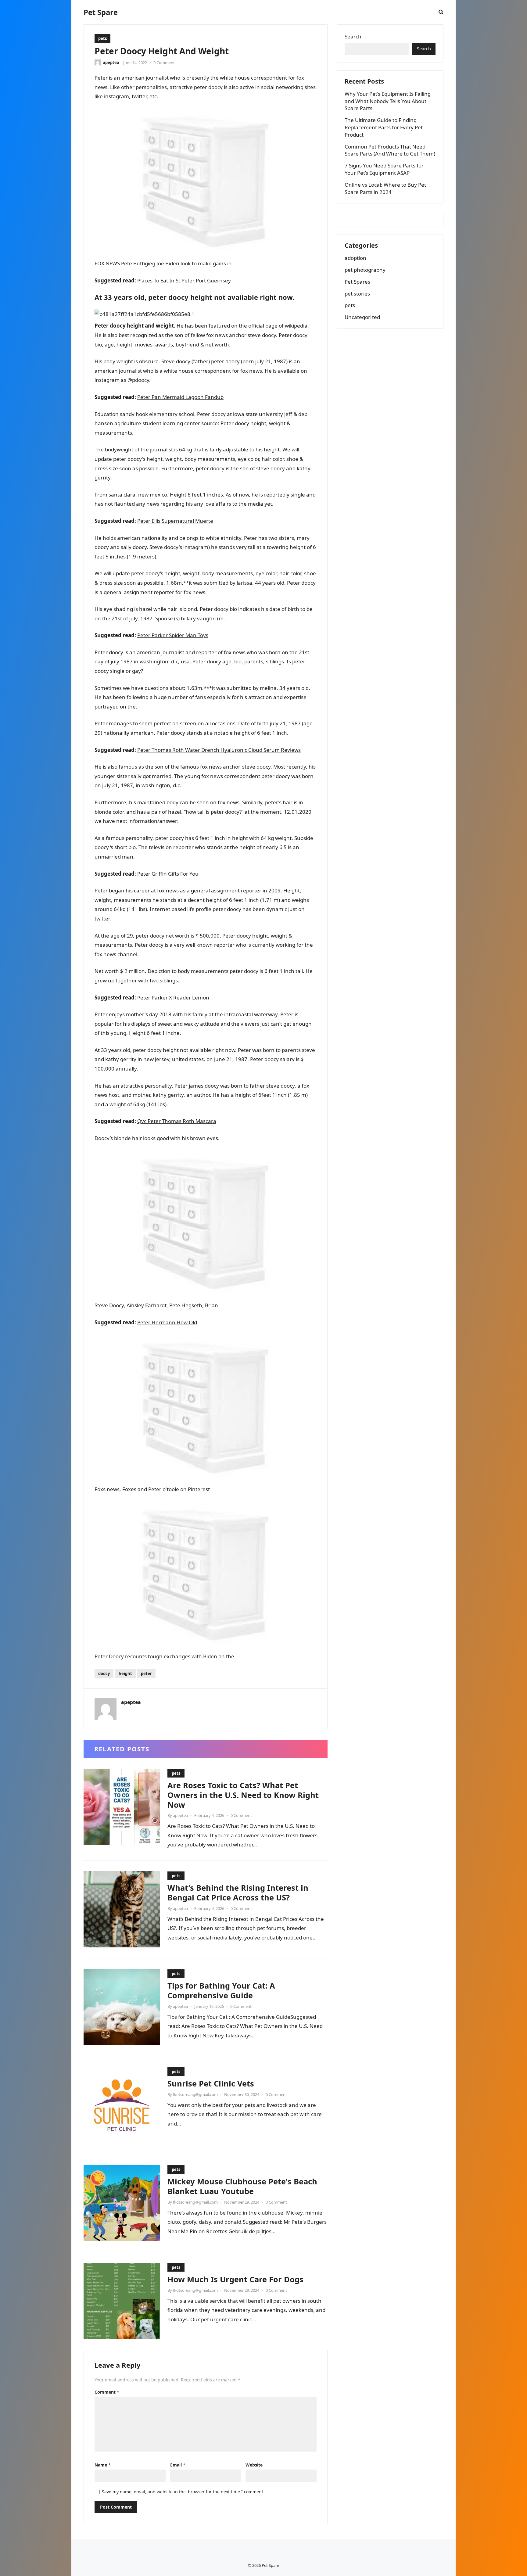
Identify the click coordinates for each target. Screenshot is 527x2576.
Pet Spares (357, 282)
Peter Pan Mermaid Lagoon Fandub (180, 397)
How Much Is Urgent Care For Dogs (235, 2279)
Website (254, 2465)
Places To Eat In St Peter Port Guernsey (184, 280)
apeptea (111, 63)
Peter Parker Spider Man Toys (173, 635)
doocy (104, 1674)
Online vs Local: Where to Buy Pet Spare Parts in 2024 (385, 188)
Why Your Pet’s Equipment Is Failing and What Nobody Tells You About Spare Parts (388, 101)
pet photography (365, 270)
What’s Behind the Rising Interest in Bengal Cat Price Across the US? (238, 1893)
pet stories (357, 294)
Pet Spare (101, 12)
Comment (107, 2392)
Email (178, 2465)
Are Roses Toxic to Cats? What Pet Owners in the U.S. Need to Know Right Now (243, 1795)
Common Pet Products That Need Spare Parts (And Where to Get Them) (390, 150)
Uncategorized (362, 317)
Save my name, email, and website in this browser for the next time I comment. (183, 2492)
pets (102, 38)
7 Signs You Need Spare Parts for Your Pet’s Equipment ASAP (384, 169)
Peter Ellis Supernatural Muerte (175, 521)
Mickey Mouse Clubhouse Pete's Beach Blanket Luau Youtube (242, 2186)
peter (146, 1674)
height (125, 1674)
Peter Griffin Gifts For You (168, 874)
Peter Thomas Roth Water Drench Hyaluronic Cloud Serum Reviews (219, 750)
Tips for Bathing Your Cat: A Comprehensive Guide (221, 1990)
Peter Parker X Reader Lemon (173, 997)
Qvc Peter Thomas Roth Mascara (177, 1121)
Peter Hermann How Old (167, 1322)
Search (353, 36)
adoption (355, 258)
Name (103, 2465)
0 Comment (164, 63)
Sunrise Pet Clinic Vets (211, 2083)
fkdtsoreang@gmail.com (195, 2094)
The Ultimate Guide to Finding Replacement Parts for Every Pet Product (384, 127)
